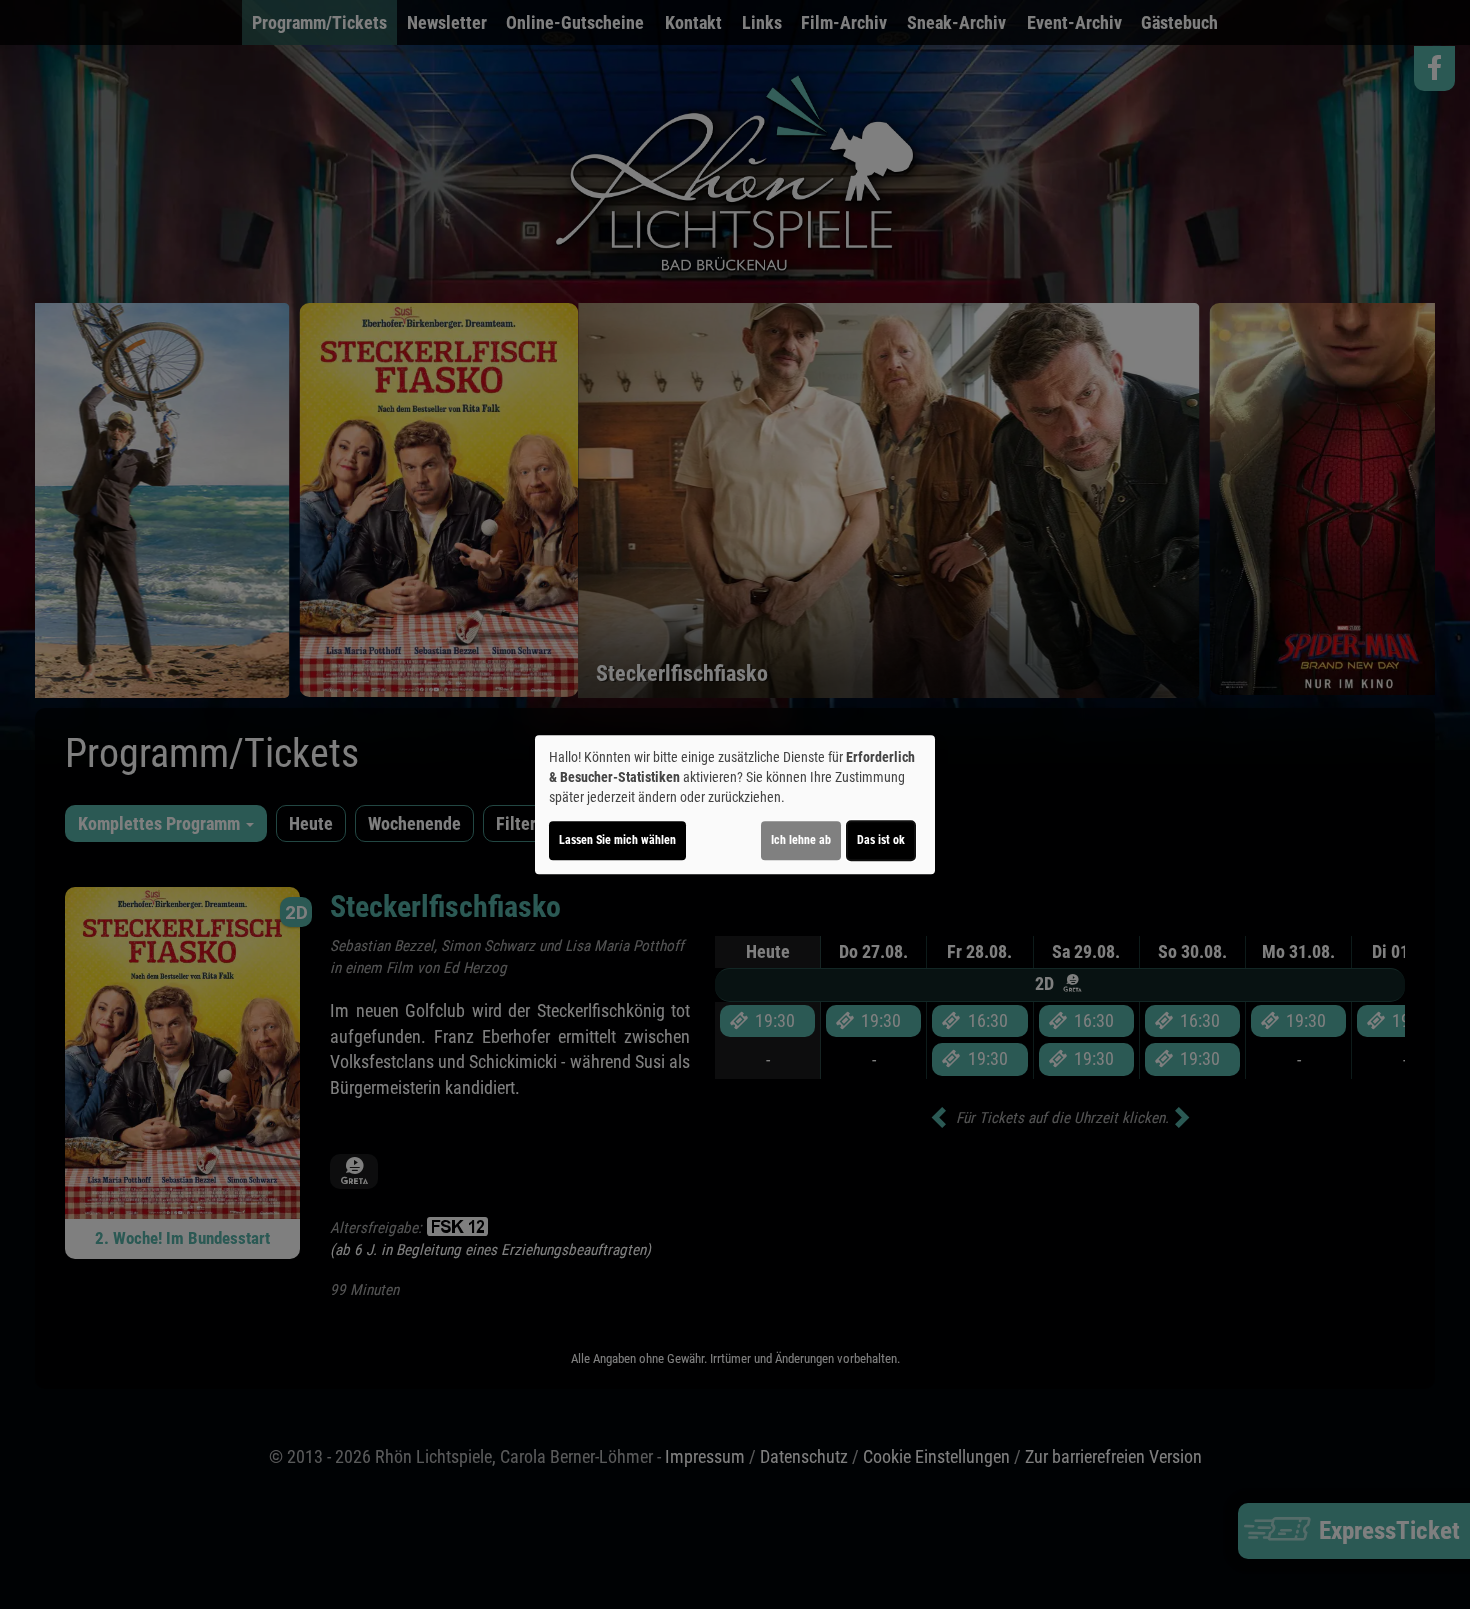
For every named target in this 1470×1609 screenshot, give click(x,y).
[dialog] (735, 805)
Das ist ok (881, 840)
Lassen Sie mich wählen (617, 840)
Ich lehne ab (801, 840)
